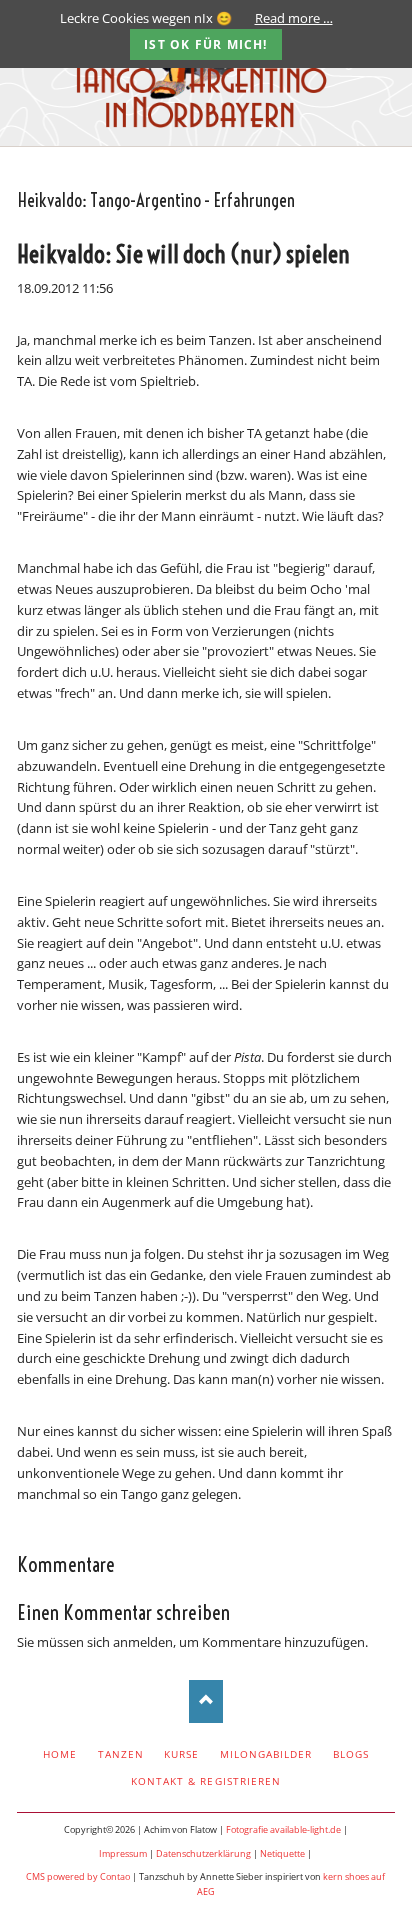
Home (60, 1754)
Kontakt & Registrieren (206, 1781)
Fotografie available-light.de (283, 1829)
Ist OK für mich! (205, 44)
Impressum (123, 1853)
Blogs (351, 1754)
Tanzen (121, 1754)
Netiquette (282, 1853)
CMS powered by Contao (78, 1876)
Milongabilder (266, 1754)
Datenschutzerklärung (203, 1853)
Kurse (181, 1754)
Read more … (294, 18)
